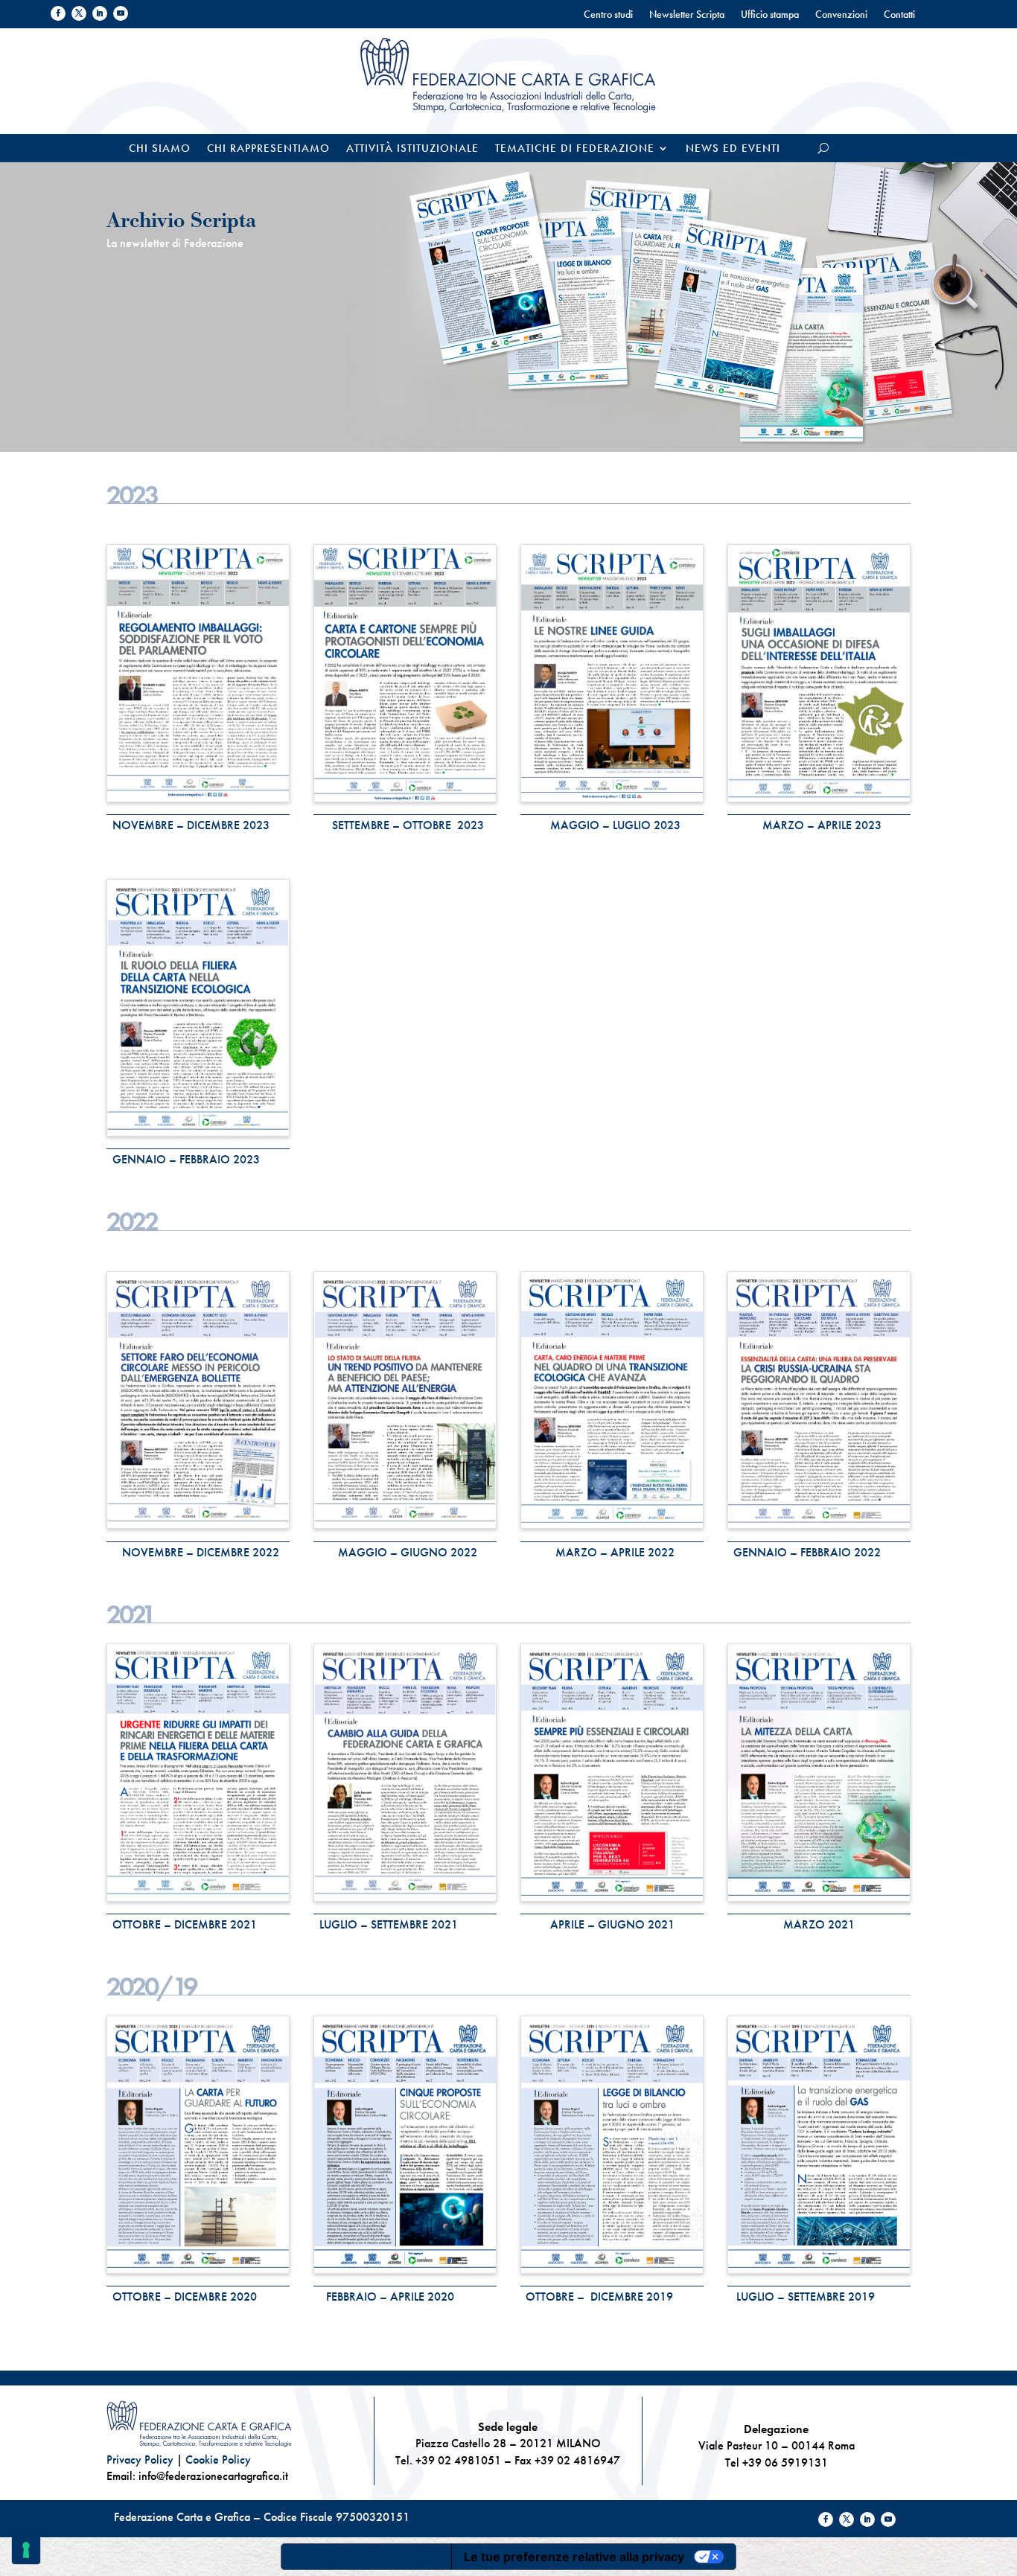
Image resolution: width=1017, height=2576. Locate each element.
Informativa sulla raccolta (366, 2557)
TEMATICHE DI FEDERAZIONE (575, 149)
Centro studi (608, 15)
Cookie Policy (218, 2460)
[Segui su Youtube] (121, 13)
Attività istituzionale (412, 149)
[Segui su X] (79, 13)
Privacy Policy (140, 2460)
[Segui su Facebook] (58, 13)
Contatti (899, 15)
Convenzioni (841, 15)
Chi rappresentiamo (268, 149)
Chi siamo (160, 149)
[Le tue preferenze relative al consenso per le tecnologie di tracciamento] (26, 2550)
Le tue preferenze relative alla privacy (574, 2557)
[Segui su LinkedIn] (100, 13)
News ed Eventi (733, 149)
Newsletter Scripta (687, 15)
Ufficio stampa (770, 15)
